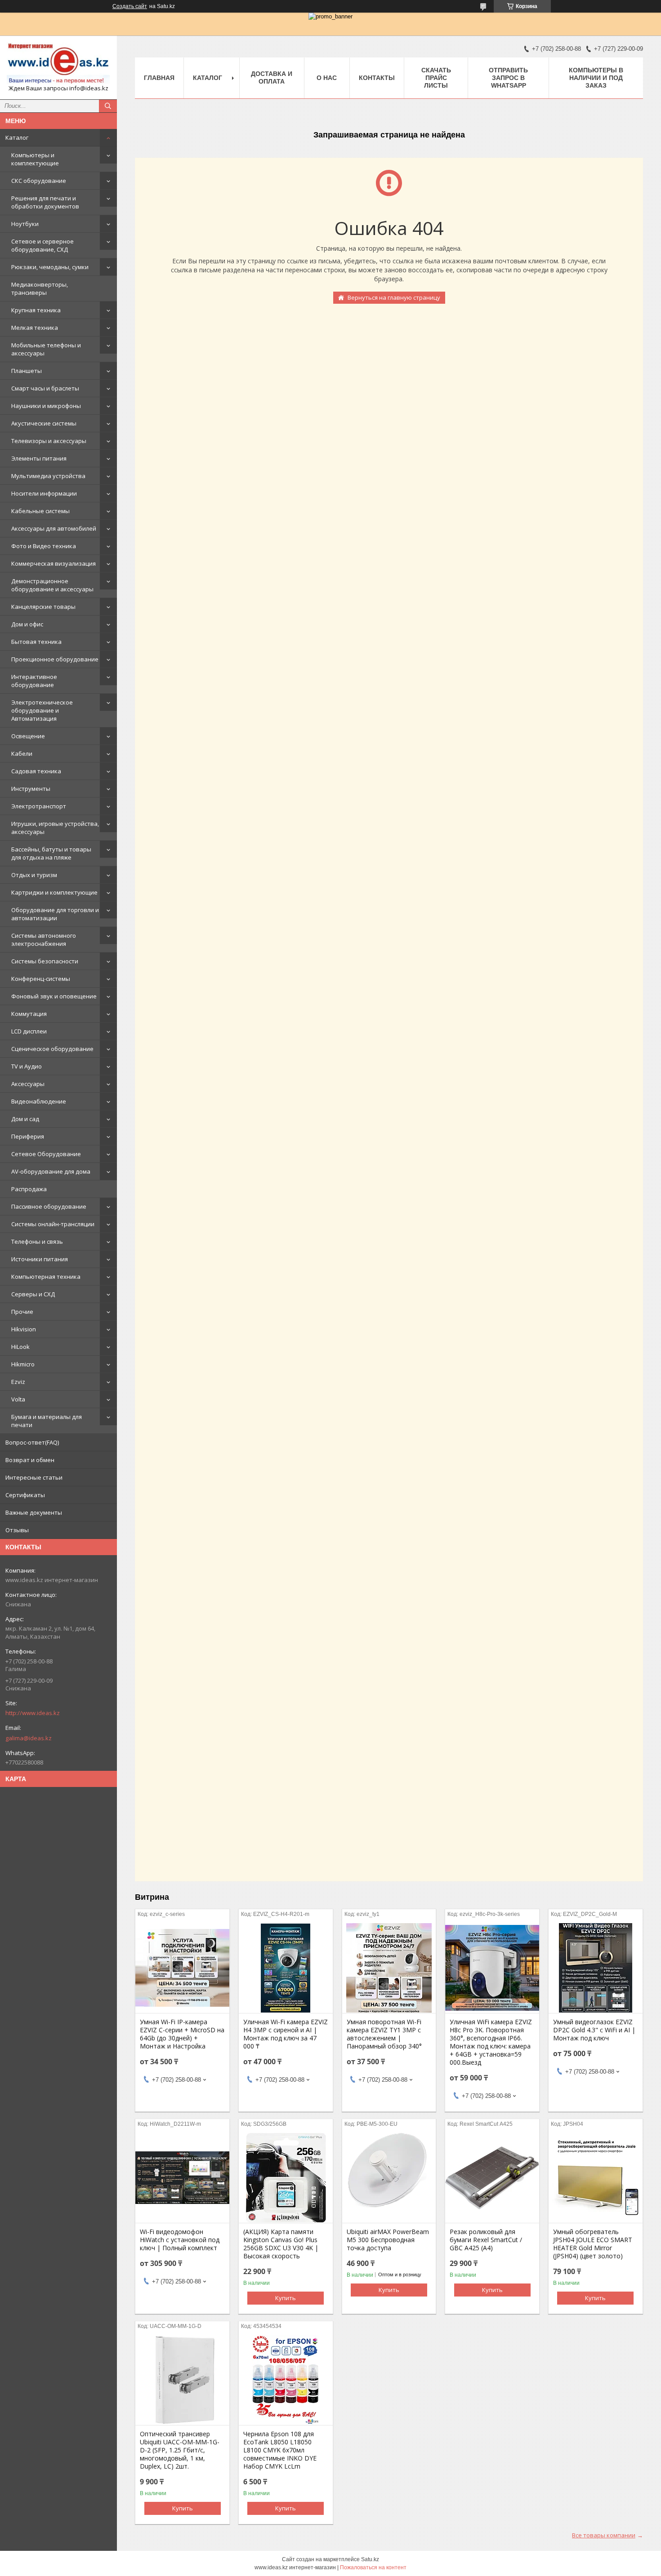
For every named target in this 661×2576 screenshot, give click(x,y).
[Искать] (108, 106)
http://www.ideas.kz (33, 1713)
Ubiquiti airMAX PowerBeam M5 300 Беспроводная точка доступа (388, 2240)
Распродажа (29, 1189)
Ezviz (18, 1382)
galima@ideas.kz (29, 1738)
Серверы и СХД (33, 1294)
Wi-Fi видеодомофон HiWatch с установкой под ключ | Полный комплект (180, 2240)
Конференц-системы (41, 979)
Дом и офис (27, 624)
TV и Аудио (27, 1066)
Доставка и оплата (272, 78)
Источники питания (40, 1259)
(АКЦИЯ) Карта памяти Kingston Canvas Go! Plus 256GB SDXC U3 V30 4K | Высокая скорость (281, 2244)
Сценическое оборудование (52, 1049)
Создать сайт (130, 6)
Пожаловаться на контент (373, 2567)
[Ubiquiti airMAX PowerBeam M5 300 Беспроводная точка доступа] (389, 2178)
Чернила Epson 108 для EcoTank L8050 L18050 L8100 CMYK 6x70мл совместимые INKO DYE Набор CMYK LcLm (280, 2450)
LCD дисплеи (29, 1031)
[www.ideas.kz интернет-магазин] (58, 63)
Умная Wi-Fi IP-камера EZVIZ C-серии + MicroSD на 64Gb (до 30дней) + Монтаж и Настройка (182, 2034)
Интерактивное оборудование (34, 681)
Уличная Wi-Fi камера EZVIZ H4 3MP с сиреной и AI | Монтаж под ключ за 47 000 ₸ (286, 2034)
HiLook (20, 1347)
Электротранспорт (39, 806)
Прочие (22, 1312)
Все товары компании (604, 2535)
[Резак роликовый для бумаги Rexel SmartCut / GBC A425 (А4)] (492, 2178)
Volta (18, 1399)
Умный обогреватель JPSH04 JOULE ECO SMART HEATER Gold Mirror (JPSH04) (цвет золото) (593, 2244)
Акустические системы (44, 423)
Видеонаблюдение (39, 1101)
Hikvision (24, 1329)
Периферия (28, 1136)
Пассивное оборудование (49, 1206)
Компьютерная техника (46, 1277)
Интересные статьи (34, 1477)
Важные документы (34, 1512)
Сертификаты (25, 1495)
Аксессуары (28, 1084)
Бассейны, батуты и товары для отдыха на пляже (51, 853)
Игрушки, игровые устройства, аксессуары (55, 828)
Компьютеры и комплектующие (35, 159)
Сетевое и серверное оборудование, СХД (42, 245)
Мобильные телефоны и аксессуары (46, 349)
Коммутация (29, 1014)
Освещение (28, 736)
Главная (159, 78)
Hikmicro (23, 1364)
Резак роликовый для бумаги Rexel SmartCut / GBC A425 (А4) (486, 2240)
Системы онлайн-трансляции (53, 1224)
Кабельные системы (40, 511)
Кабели (22, 754)
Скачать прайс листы (436, 78)
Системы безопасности (45, 961)
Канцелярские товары (43, 607)
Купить (286, 2298)
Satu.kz (370, 2559)
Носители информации (44, 493)
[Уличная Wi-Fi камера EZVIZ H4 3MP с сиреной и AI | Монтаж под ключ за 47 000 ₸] (286, 1968)
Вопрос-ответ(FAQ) (32, 1442)
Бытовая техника (36, 642)
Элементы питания (39, 458)
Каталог (17, 137)
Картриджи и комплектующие (54, 892)
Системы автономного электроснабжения (44, 940)
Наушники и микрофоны (46, 406)
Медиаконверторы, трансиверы (40, 288)
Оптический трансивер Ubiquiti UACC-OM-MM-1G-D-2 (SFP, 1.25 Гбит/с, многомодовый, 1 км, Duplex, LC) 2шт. (180, 2450)
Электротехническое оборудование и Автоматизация (42, 710)
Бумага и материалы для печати (47, 1421)
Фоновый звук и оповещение (54, 996)
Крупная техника (36, 310)
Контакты (377, 78)
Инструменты (31, 789)
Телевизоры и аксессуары (49, 441)
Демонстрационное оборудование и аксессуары (52, 585)
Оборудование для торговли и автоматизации (55, 914)
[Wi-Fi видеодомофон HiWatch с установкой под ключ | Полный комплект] (182, 2178)
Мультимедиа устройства (48, 476)
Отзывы (17, 1530)
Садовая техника (36, 771)
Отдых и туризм (34, 875)
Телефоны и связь (37, 1241)
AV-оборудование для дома (51, 1171)
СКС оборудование (39, 181)
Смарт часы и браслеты (45, 388)
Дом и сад (25, 1119)
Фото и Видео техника (44, 546)
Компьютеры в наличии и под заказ (596, 78)
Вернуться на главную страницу (394, 297)
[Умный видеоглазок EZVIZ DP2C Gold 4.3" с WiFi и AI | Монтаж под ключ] (596, 1968)
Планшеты (27, 371)
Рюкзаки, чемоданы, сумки (50, 267)
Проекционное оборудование (55, 659)
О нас (327, 78)
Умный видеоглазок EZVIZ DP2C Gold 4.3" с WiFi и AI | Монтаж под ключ (594, 2030)
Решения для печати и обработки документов (45, 202)
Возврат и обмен (30, 1460)
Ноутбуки (25, 224)
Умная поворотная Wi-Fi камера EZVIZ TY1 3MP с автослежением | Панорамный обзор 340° (384, 2034)
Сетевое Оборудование (46, 1154)
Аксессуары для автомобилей (54, 528)
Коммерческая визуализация (54, 563)
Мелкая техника (35, 328)
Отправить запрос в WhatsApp (508, 78)
